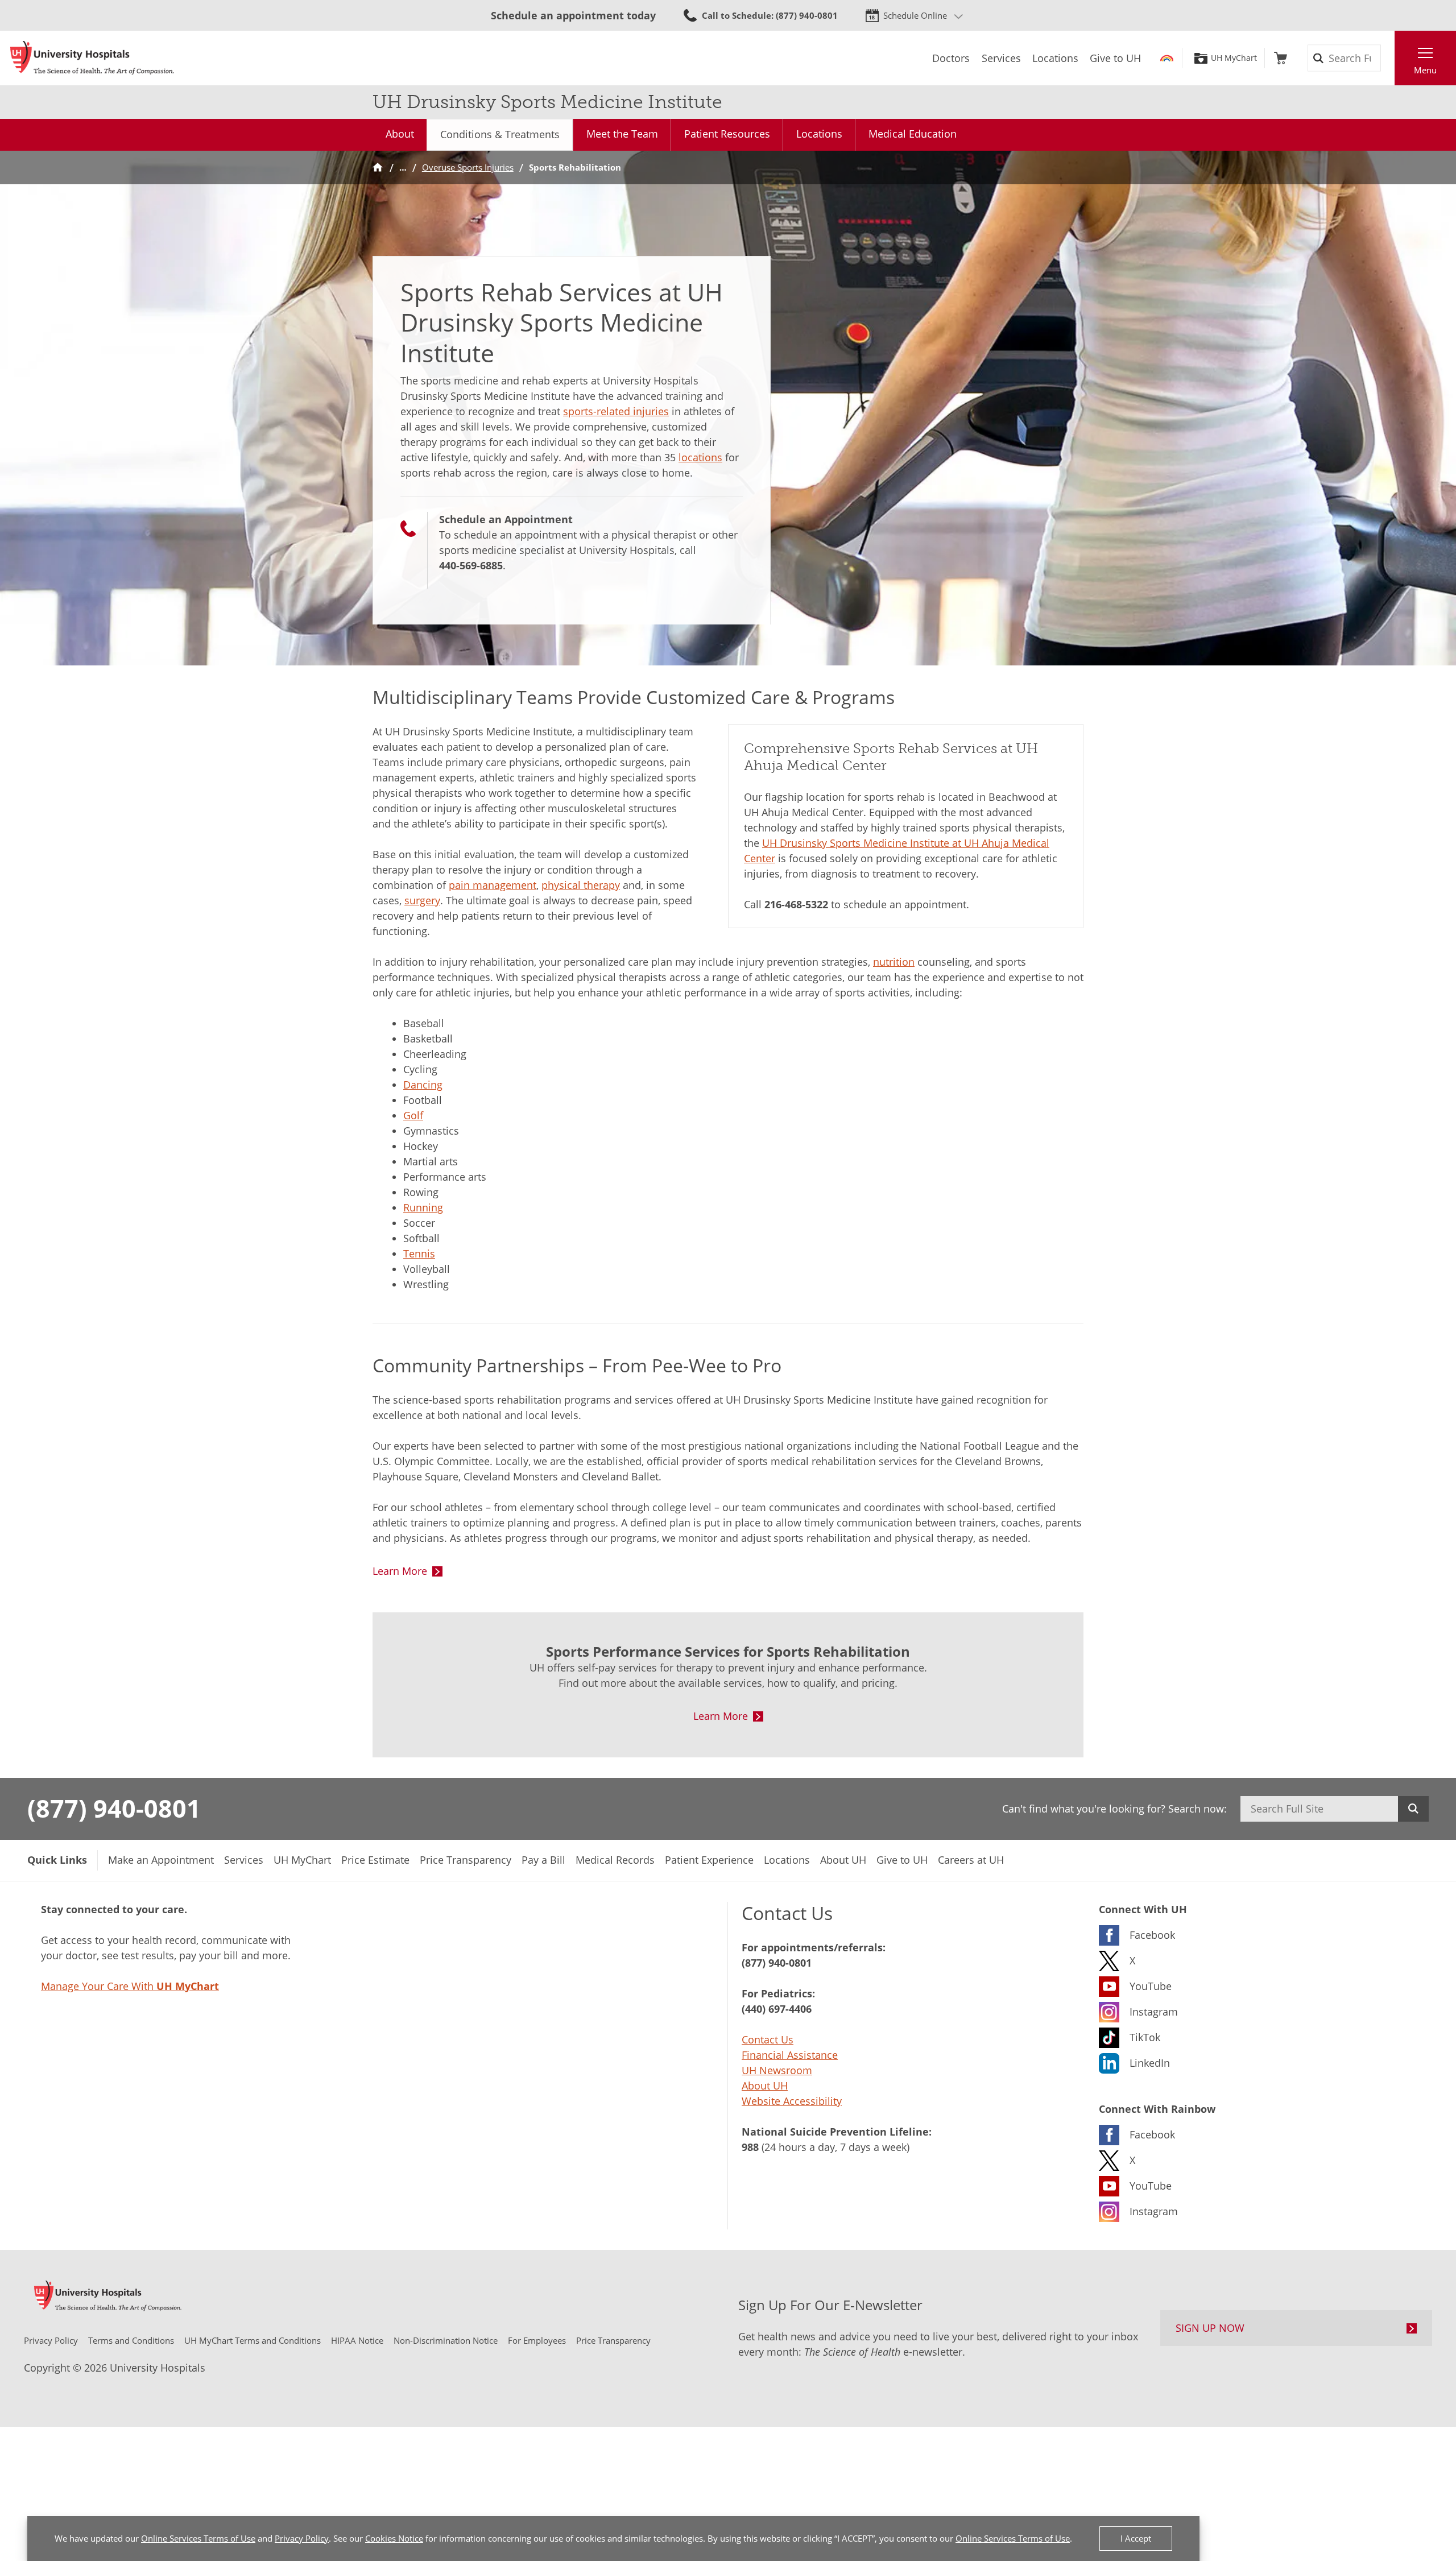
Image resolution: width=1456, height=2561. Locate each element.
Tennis (419, 1253)
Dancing (423, 1085)
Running (423, 1207)
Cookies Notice (394, 2538)
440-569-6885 (471, 565)
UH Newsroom (777, 2070)
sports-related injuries (616, 411)
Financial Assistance (790, 2055)
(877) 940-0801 (114, 1808)
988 (750, 2147)
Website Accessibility (792, 2101)
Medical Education (913, 134)
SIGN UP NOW (1210, 2328)
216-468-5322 (796, 904)
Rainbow (1167, 58)
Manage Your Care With (130, 1986)
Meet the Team (622, 134)
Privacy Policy (302, 2538)
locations (700, 457)
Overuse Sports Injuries (468, 167)
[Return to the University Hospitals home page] (92, 58)
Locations (819, 134)
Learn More (400, 1571)
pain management (493, 885)
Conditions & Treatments (500, 134)
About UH (765, 2086)
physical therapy (581, 885)
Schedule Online (915, 15)
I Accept (1136, 2538)
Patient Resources (727, 134)
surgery (422, 900)
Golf (413, 1115)
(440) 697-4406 (777, 2009)
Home (378, 167)
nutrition (894, 962)
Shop (1281, 58)
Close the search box (1388, 58)
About (400, 134)
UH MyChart (1234, 58)
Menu (1425, 70)
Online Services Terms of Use (198, 2538)
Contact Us (768, 2039)
